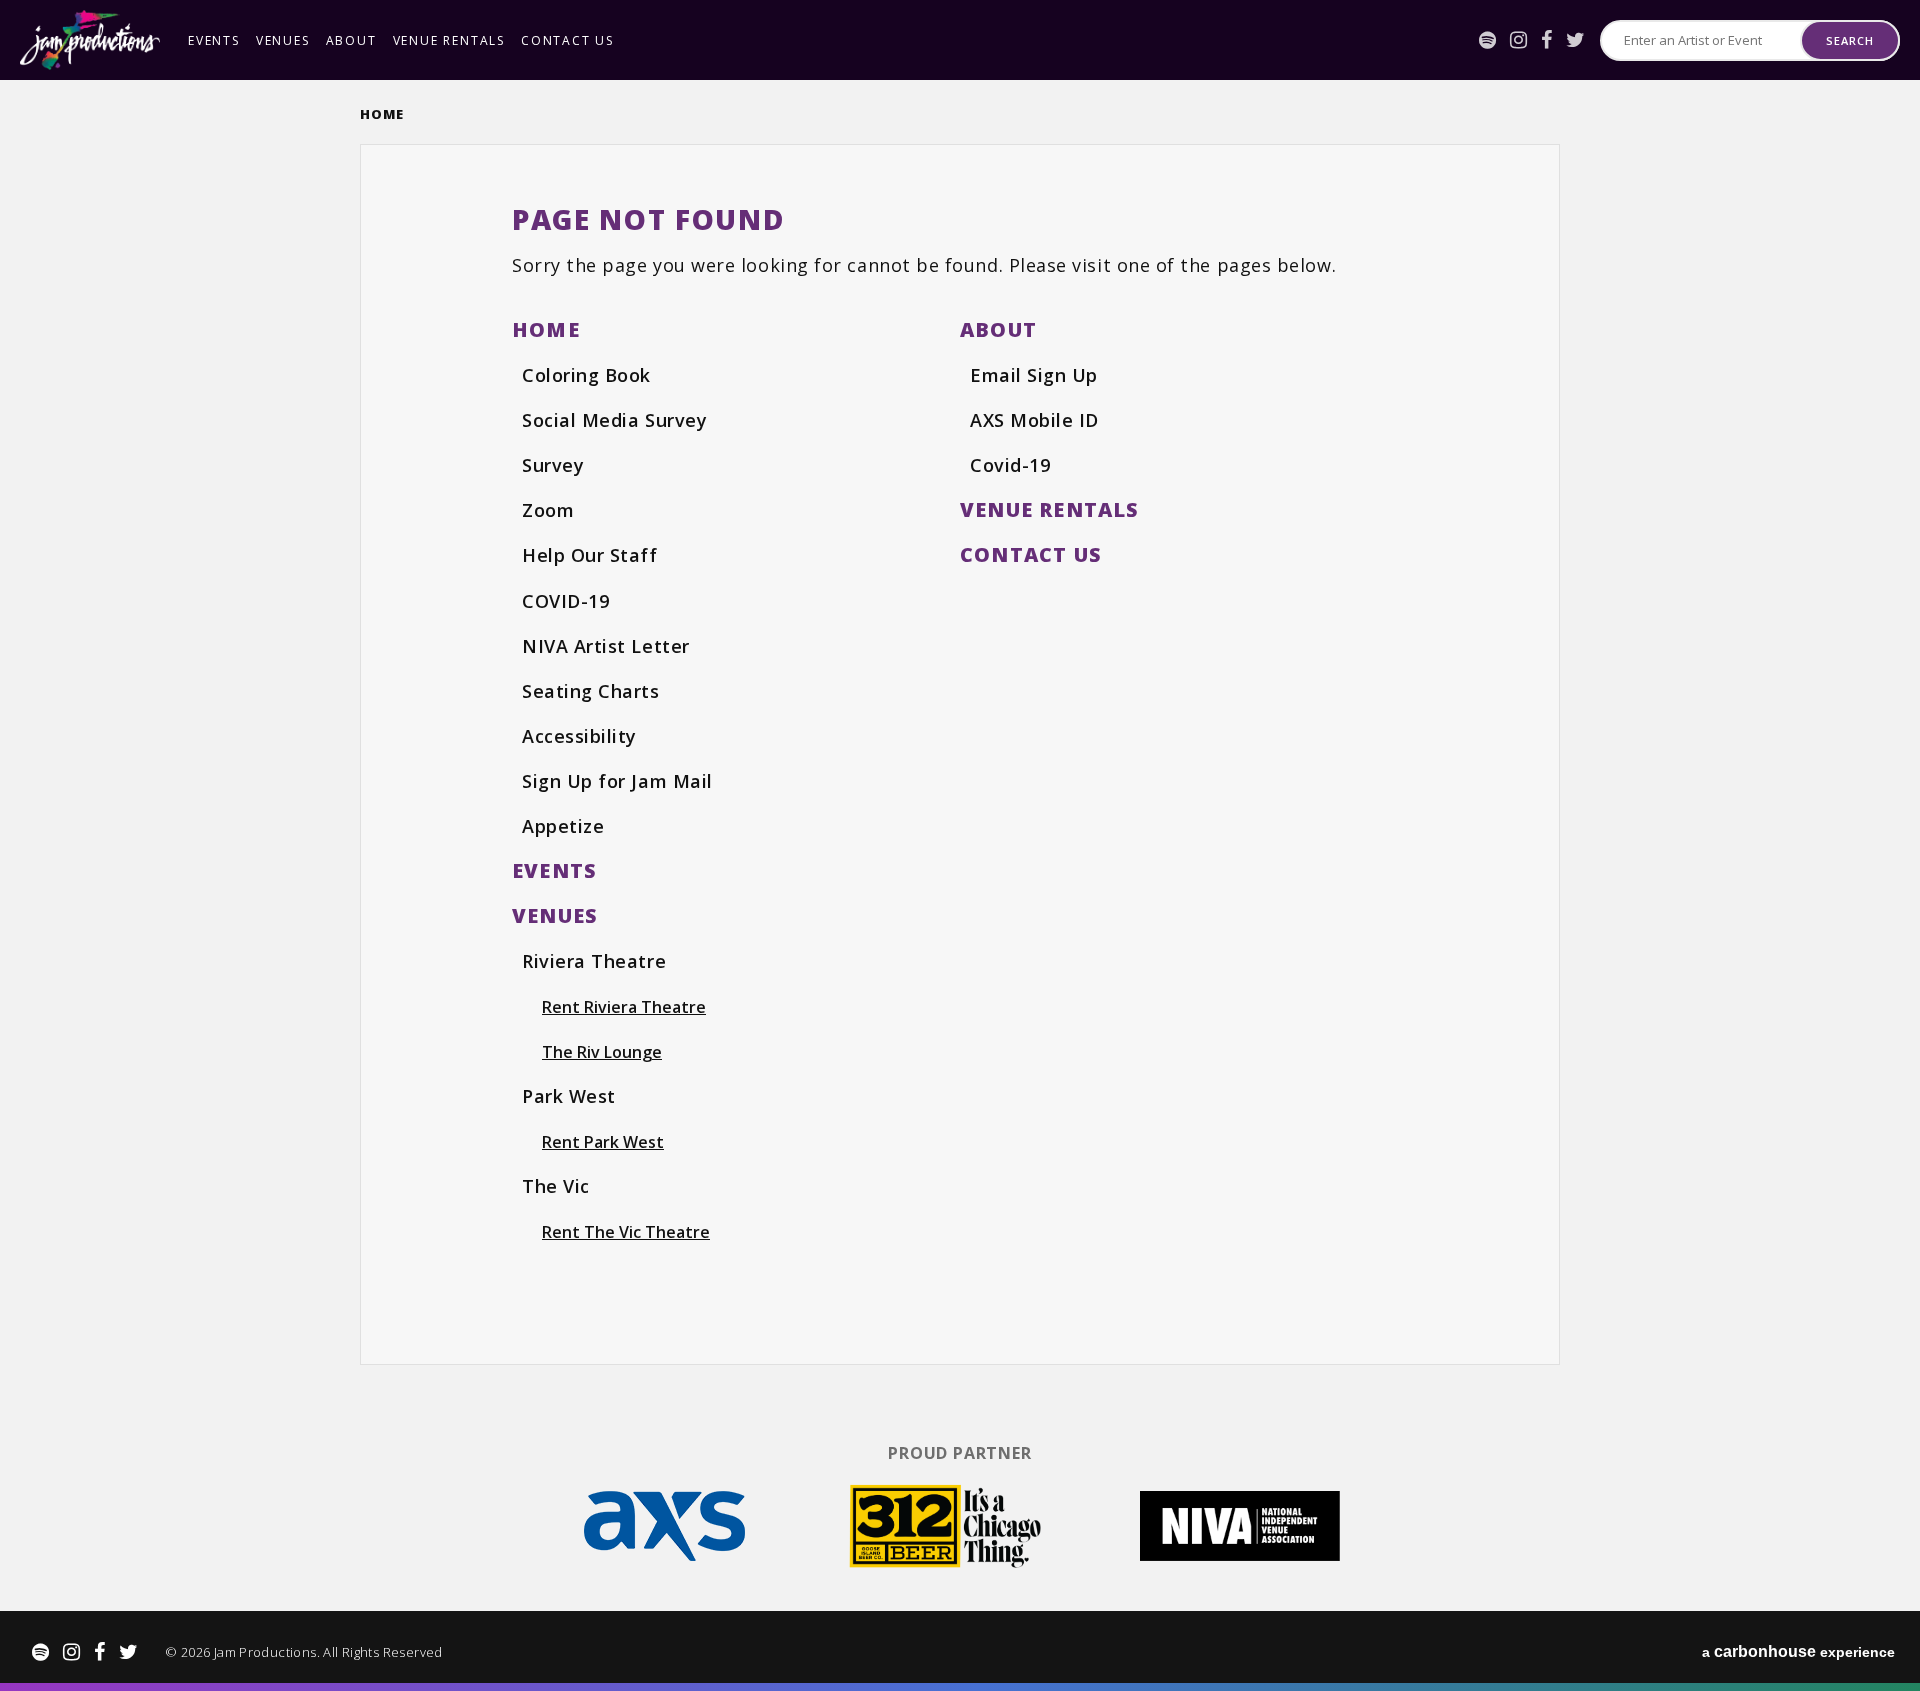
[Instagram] (1518, 40)
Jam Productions (90, 40)
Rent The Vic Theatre (626, 1232)
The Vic (556, 1186)
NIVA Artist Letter (606, 646)
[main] (960, 752)
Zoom (548, 510)
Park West (569, 1096)
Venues (283, 40)
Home (382, 114)
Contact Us (567, 40)
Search (1849, 40)
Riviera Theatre (594, 961)
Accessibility (579, 736)
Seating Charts (591, 691)
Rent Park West (603, 1142)
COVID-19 (565, 601)
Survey (553, 465)
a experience (1798, 1651)
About (351, 40)
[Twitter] (1575, 40)
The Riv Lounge (602, 1052)
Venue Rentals (449, 40)
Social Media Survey (614, 420)
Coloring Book (586, 375)
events (214, 40)
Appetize (563, 826)
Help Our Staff (590, 555)
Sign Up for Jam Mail (617, 781)
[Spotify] (1487, 40)
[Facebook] (1546, 40)
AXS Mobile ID (1034, 420)
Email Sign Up (1034, 375)
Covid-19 (1010, 465)
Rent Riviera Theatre (624, 1007)
